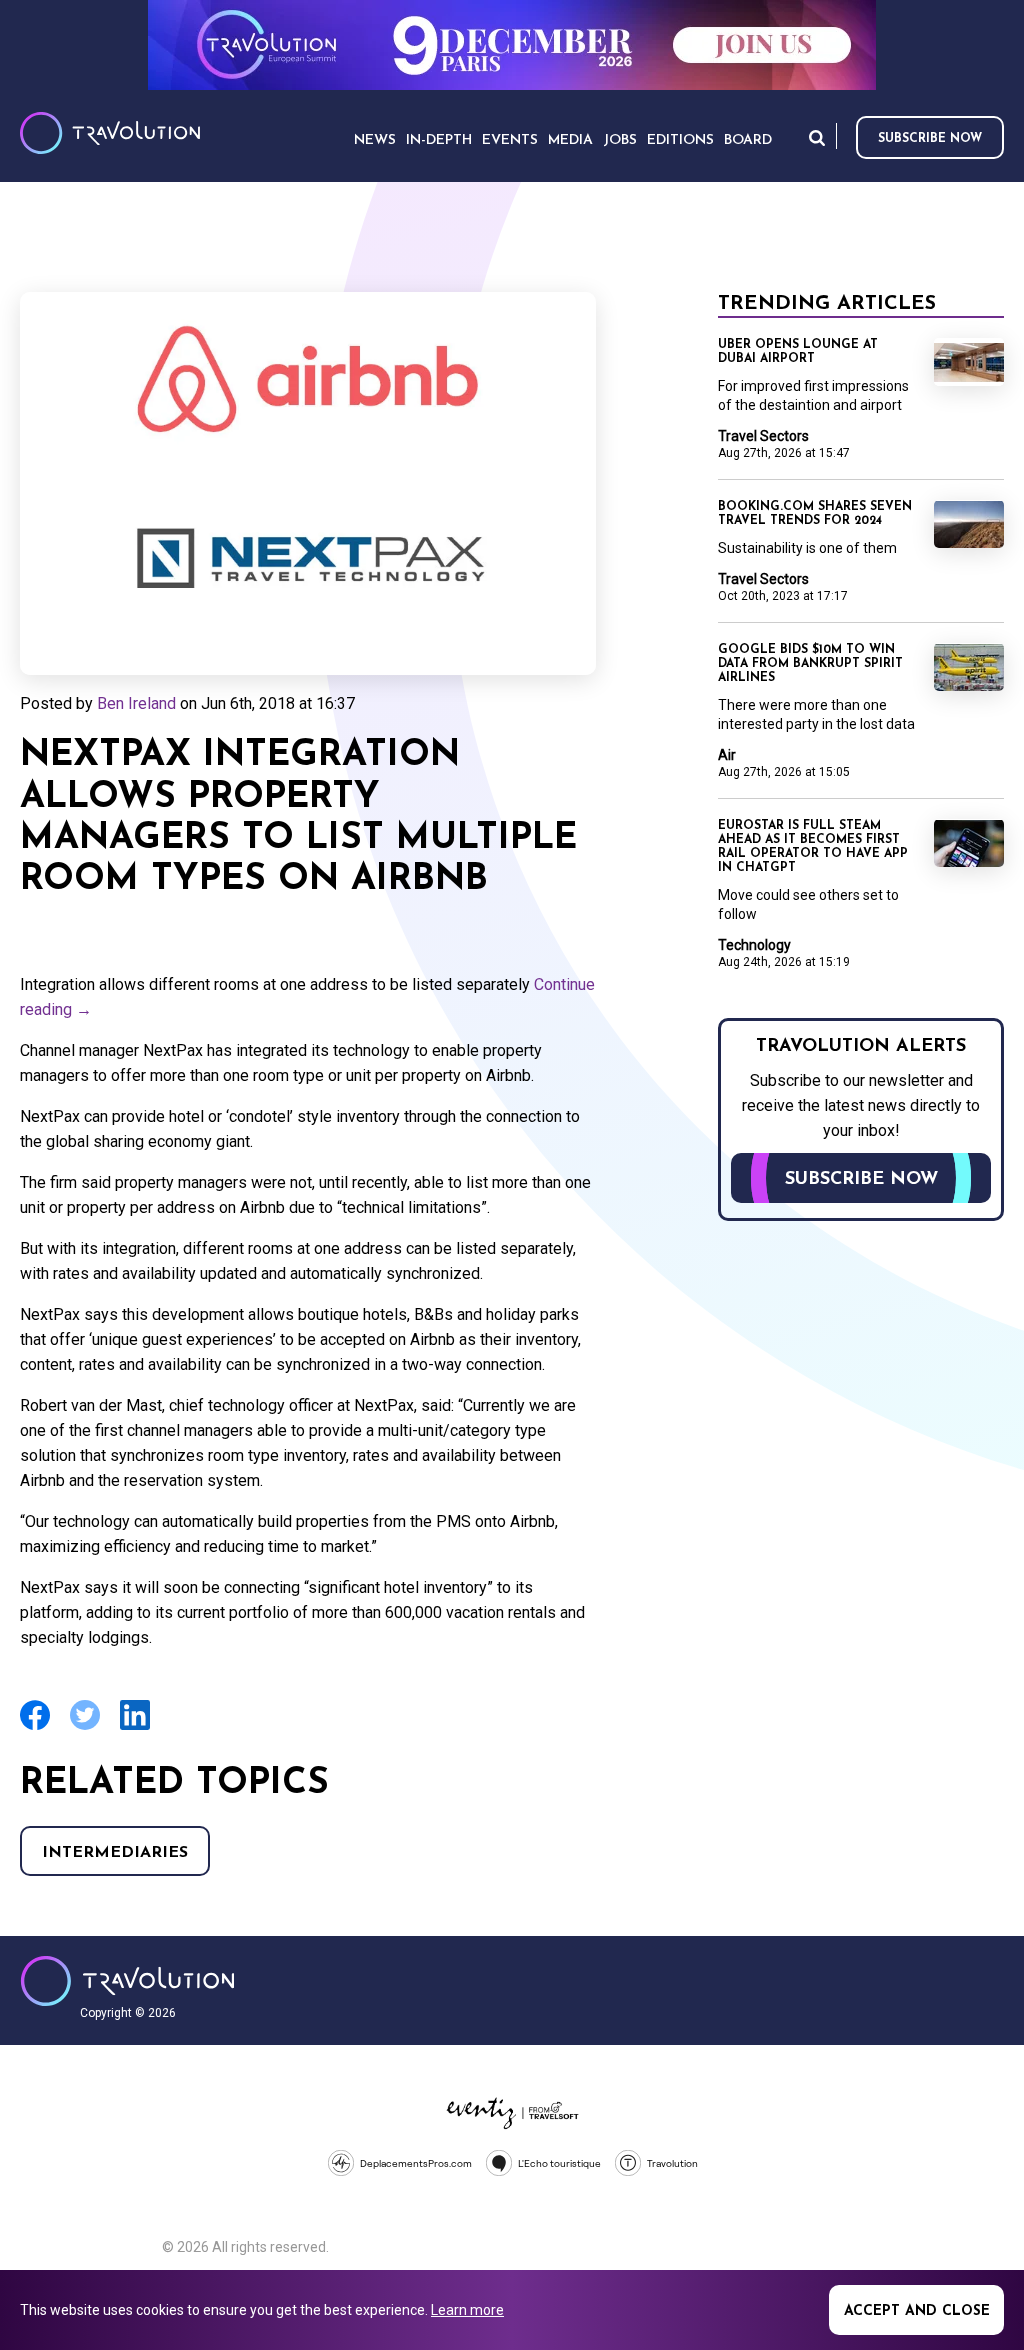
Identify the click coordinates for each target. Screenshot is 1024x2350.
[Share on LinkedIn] (135, 1727)
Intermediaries (115, 1853)
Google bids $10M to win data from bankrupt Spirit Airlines (810, 664)
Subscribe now (930, 139)
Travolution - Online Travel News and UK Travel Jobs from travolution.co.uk (127, 1981)
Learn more (467, 2310)
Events (510, 140)
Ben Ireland (136, 703)
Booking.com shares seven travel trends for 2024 (815, 514)
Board (748, 140)
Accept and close (917, 2311)
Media (570, 140)
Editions (680, 140)
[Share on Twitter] (85, 1727)
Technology (754, 945)
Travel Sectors (763, 436)
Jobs (620, 140)
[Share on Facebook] (35, 1727)
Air (727, 755)
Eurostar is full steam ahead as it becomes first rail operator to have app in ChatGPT (813, 847)
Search (817, 137)
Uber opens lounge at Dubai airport (798, 352)
